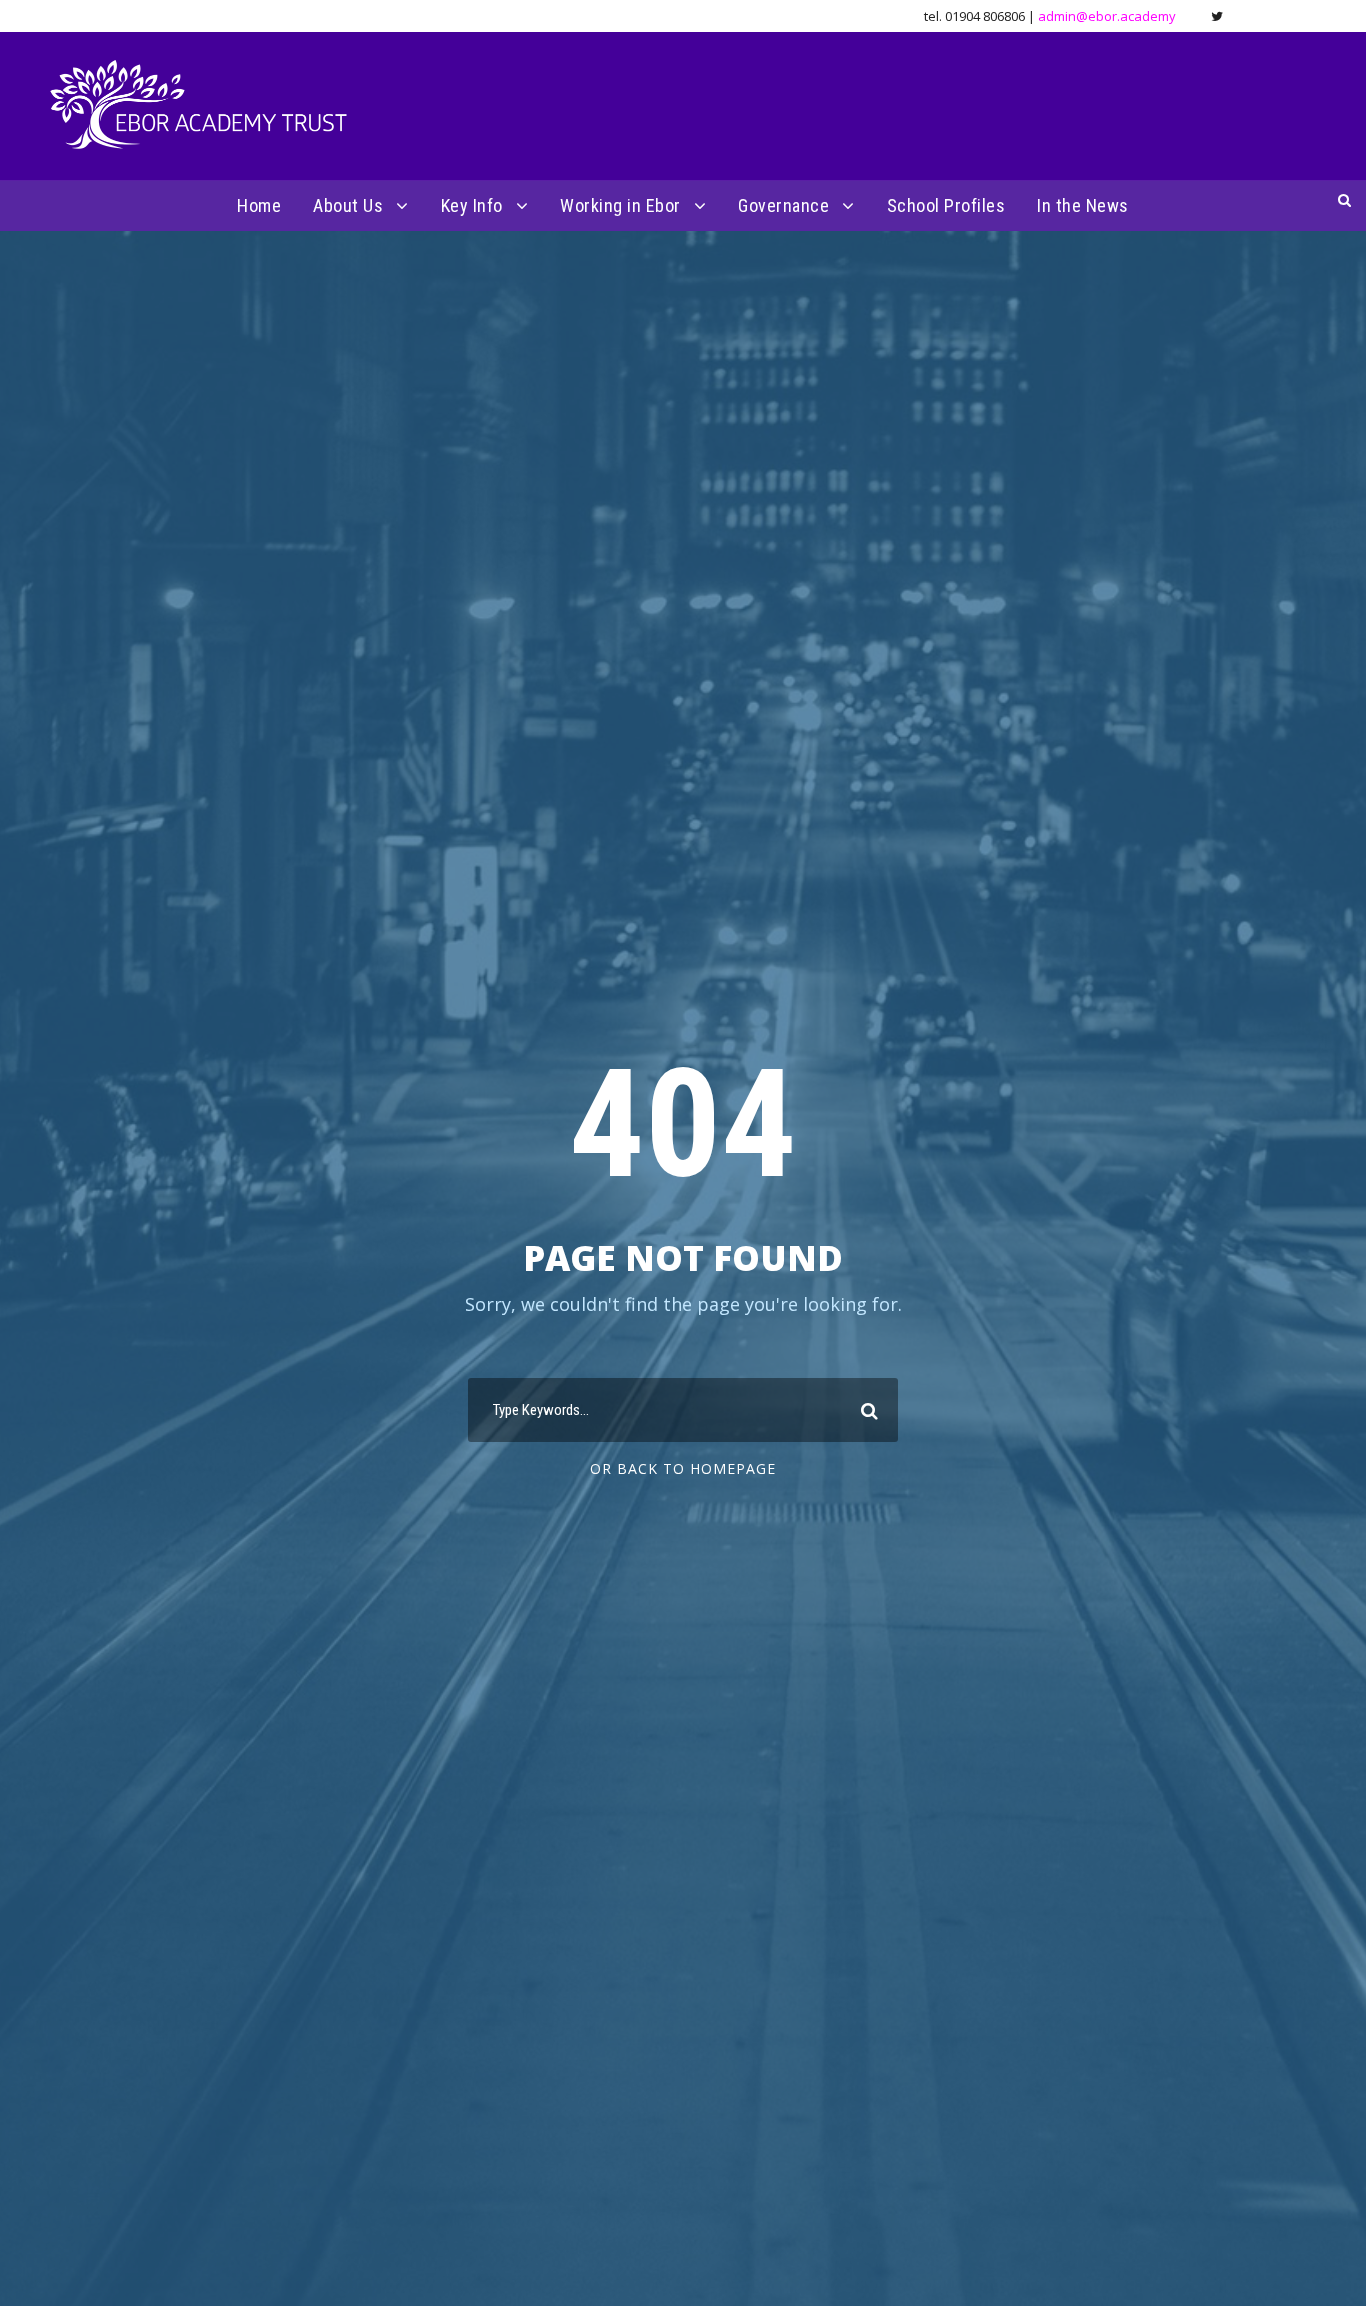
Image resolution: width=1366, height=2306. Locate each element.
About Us (348, 205)
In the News (1083, 205)
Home (259, 205)
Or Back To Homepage (683, 1468)
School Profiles (946, 205)
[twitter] (1217, 16)
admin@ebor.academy (1107, 16)
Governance (783, 205)
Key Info (472, 205)
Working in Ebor (620, 205)
